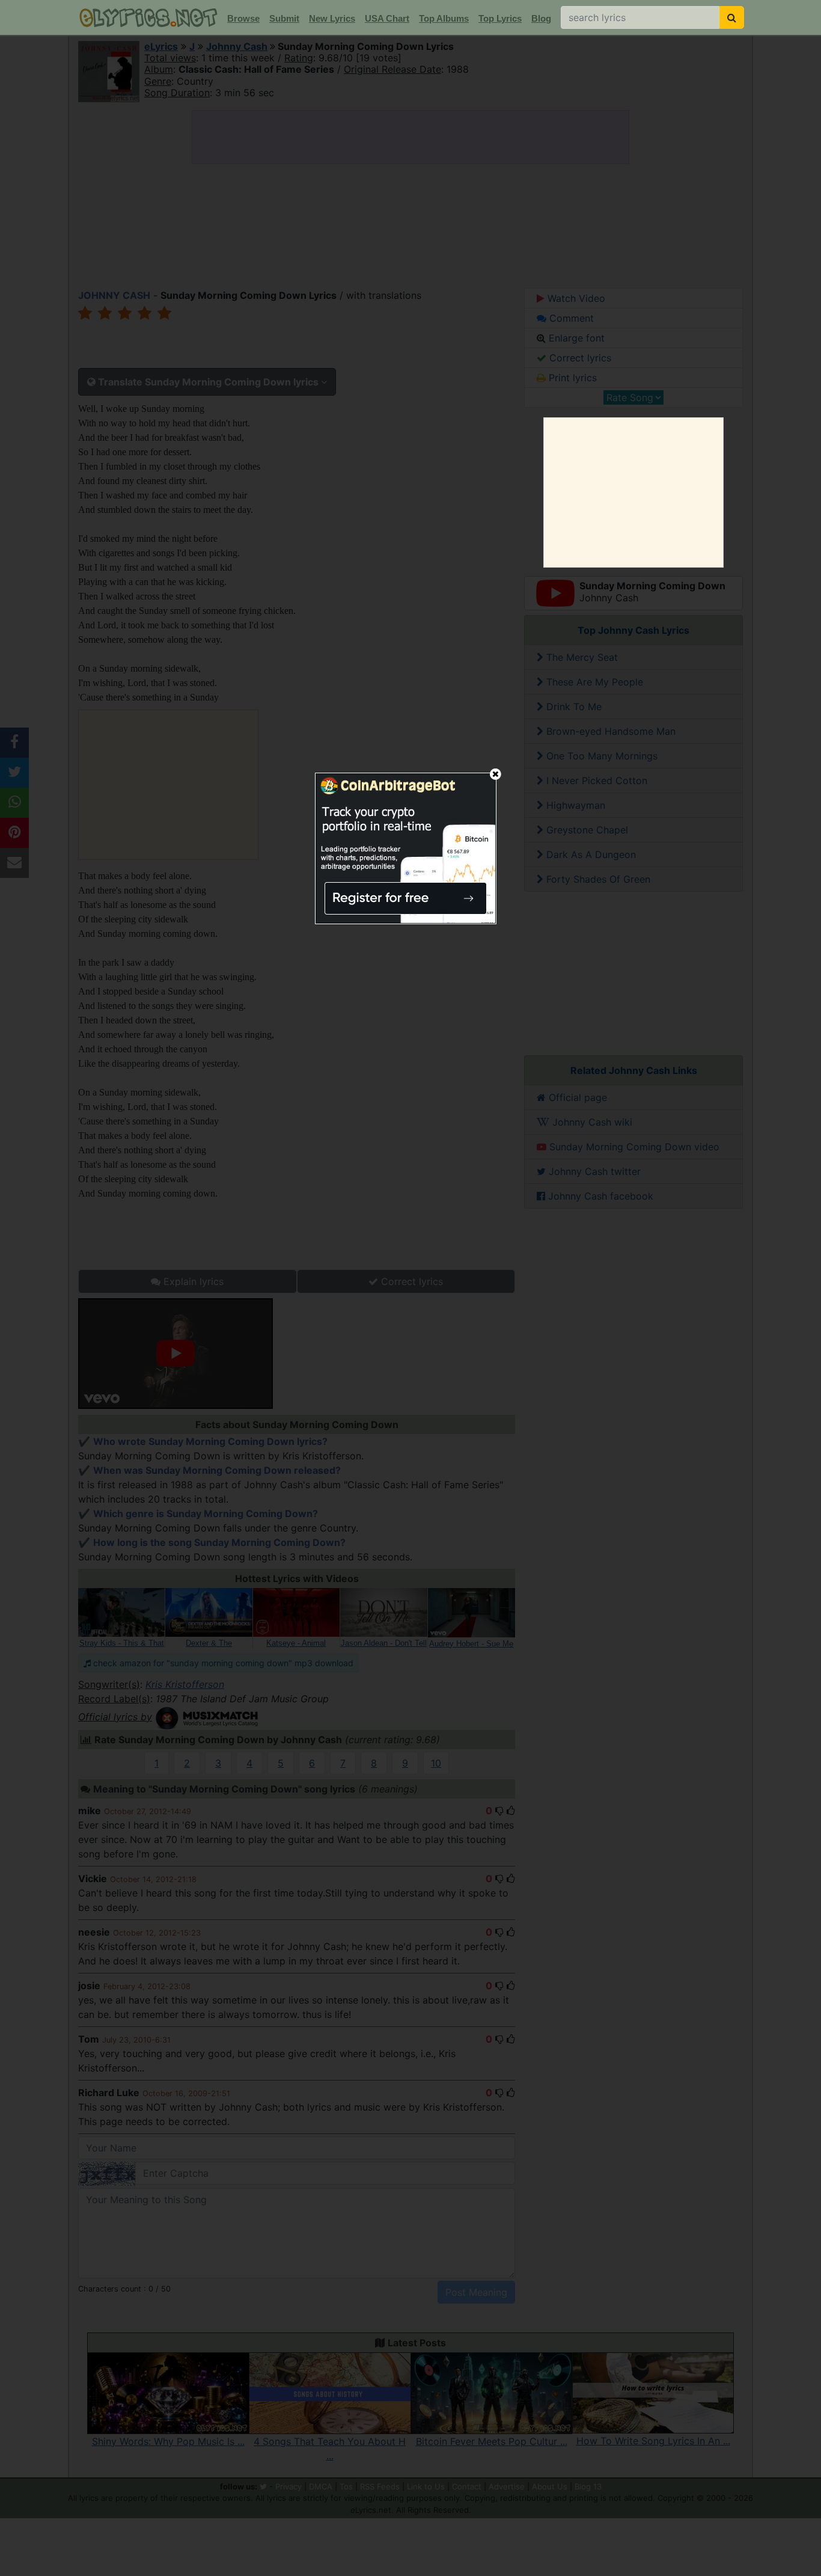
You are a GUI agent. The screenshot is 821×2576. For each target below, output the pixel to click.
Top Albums (444, 18)
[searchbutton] (732, 17)
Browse (243, 18)
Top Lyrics (500, 18)
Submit (284, 18)
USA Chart (387, 18)
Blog (541, 18)
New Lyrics (332, 18)
